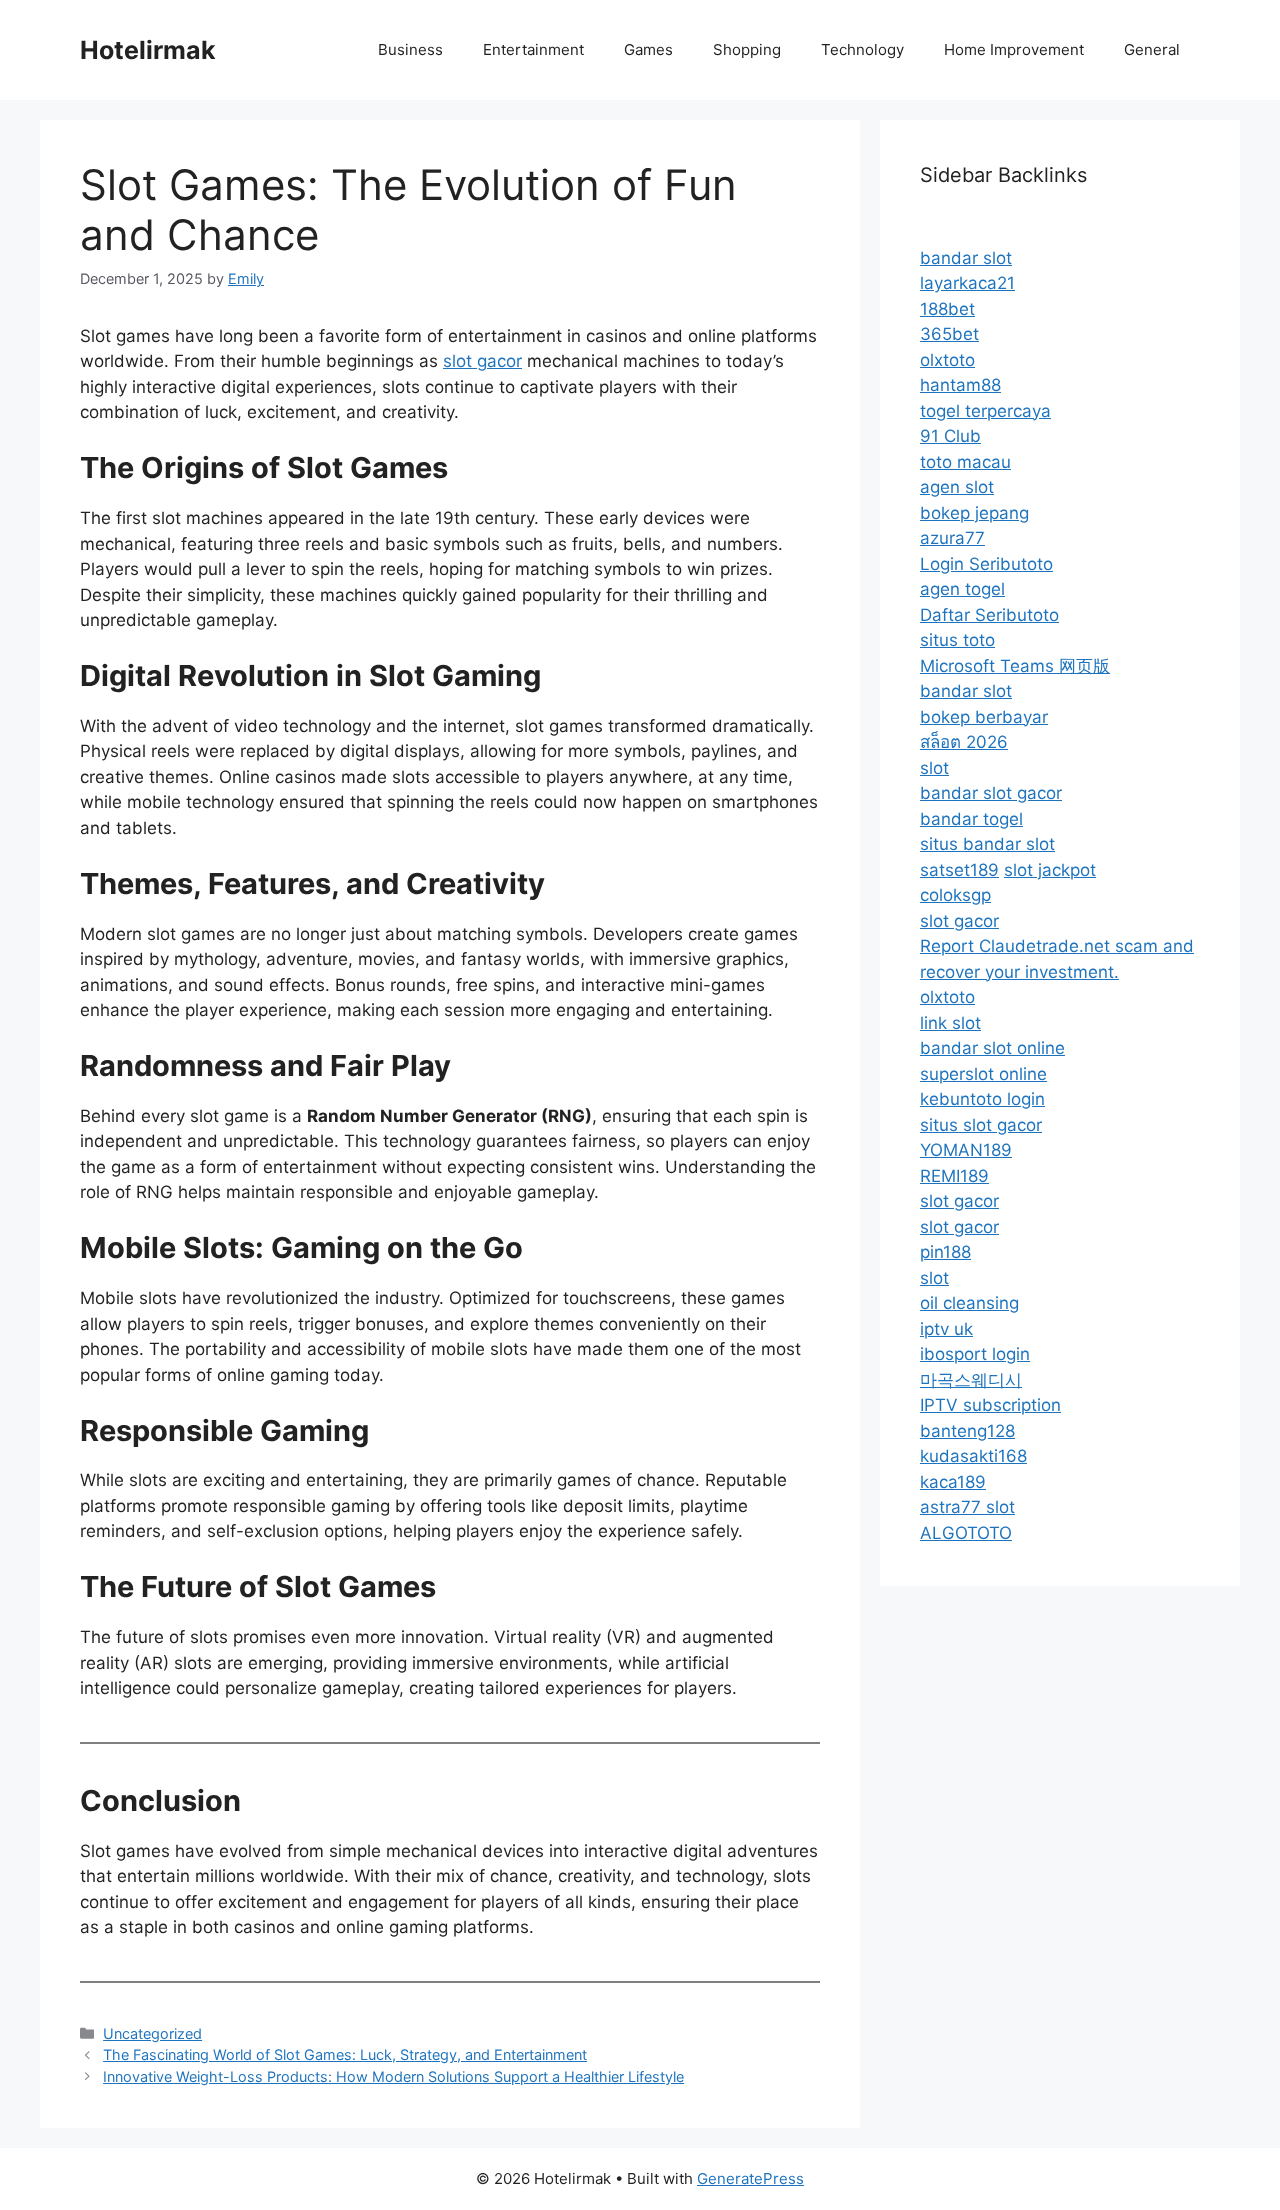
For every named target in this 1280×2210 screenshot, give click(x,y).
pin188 (945, 1252)
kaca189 (953, 1482)
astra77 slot (967, 1507)
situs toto (957, 640)
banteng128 (967, 1431)
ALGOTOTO (966, 1533)
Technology (862, 49)
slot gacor (482, 361)
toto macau (965, 462)
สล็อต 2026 (964, 742)
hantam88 (960, 385)
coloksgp (955, 895)
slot (934, 768)
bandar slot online (992, 1048)
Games (648, 49)
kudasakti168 (973, 1456)
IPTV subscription (990, 1405)
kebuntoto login (982, 1099)
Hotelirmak (148, 50)
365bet (949, 334)
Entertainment (533, 49)
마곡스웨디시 (971, 1380)
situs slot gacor (981, 1125)
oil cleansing (969, 1303)
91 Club (950, 436)
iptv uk (946, 1329)
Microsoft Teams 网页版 (1015, 666)
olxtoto (947, 360)
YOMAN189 (966, 1150)
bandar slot (966, 258)
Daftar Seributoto (989, 615)
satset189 (959, 870)
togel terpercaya (985, 411)
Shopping (747, 49)
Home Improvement (1014, 49)
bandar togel (971, 819)
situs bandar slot (987, 844)
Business (410, 49)
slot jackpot (1050, 870)
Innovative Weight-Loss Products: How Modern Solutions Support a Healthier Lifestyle (393, 2076)
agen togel (962, 589)
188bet (947, 309)
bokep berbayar (984, 717)
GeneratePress (750, 2178)
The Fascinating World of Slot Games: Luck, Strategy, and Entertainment (345, 2054)
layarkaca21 (967, 283)
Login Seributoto (986, 564)
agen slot (957, 487)
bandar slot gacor (991, 793)
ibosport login (975, 1354)
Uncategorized (152, 2033)
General (1152, 49)
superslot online (983, 1074)
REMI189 (954, 1176)
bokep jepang (974, 513)
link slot (950, 1023)
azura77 (952, 538)
